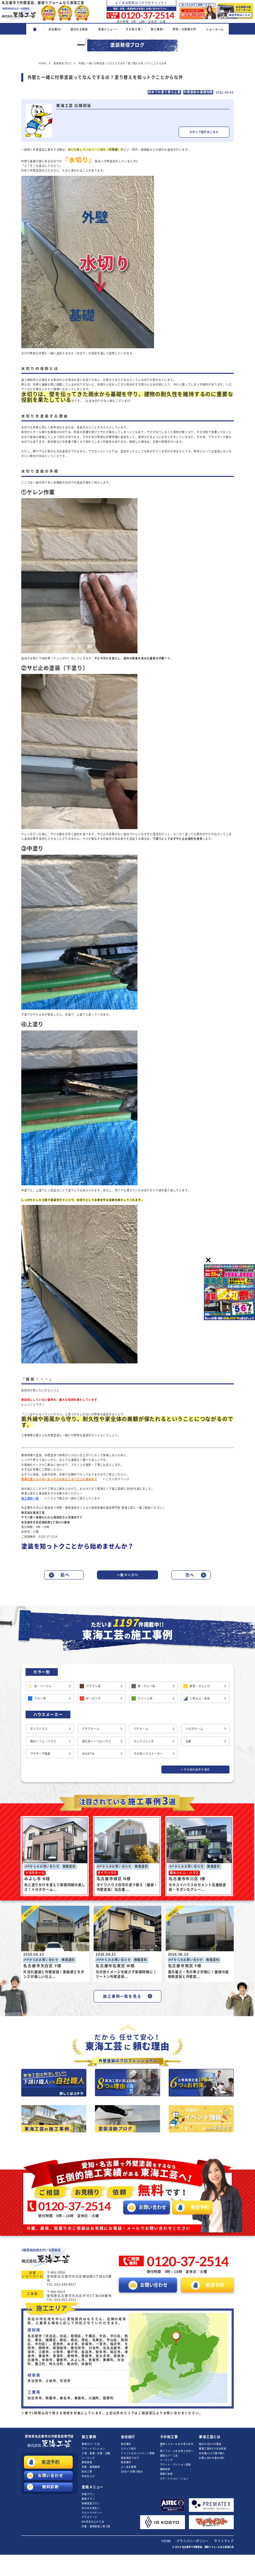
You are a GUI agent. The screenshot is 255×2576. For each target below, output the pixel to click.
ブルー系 (40, 1698)
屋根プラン (88, 2499)
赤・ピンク (93, 1698)
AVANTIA (88, 1754)
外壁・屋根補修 (91, 2467)
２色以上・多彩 (200, 1698)
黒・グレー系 (147, 1686)
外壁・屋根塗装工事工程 (96, 2526)
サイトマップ (224, 2541)
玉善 (189, 1741)
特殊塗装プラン (91, 2503)
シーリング (88, 2458)
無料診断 (51, 2487)
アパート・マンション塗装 (176, 2465)
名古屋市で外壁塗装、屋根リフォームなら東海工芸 (208, 2547)
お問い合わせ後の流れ (212, 2458)
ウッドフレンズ (144, 1741)
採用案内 (126, 2462)
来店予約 (51, 2462)
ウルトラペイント (92, 2513)
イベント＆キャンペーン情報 (138, 2453)
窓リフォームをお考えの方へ (177, 2451)
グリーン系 (145, 1698)
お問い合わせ (51, 2475)
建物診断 (165, 2469)
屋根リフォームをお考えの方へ (177, 2445)
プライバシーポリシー (193, 2541)
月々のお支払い (91, 2508)
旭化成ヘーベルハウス (97, 1741)
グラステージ (89, 2517)
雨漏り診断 (167, 2474)
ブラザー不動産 (41, 1754)
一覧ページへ (128, 1575)
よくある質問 (129, 2467)
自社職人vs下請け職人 (212, 2453)
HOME (166, 2541)
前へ (65, 1575)
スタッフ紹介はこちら (204, 132)
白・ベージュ (43, 1686)
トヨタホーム (194, 1729)
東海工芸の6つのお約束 (213, 2449)
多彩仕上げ (88, 2476)
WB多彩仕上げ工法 (93, 2522)
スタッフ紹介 (129, 2449)
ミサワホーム (91, 1729)
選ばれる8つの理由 (210, 2444)
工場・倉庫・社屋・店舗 (96, 2453)
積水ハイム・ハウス (43, 1741)
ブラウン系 (93, 1686)
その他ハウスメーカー (148, 1754)
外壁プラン (88, 2494)
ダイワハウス (39, 1729)
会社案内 (126, 2444)
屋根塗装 (87, 2462)
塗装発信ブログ (130, 2458)
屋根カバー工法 (91, 2444)
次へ (190, 1575)
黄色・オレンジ (200, 1686)
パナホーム (141, 1729)
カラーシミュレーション (174, 2478)
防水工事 (87, 2471)
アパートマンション (93, 2449)
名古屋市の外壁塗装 (49, 2436)
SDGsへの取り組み (132, 2471)
